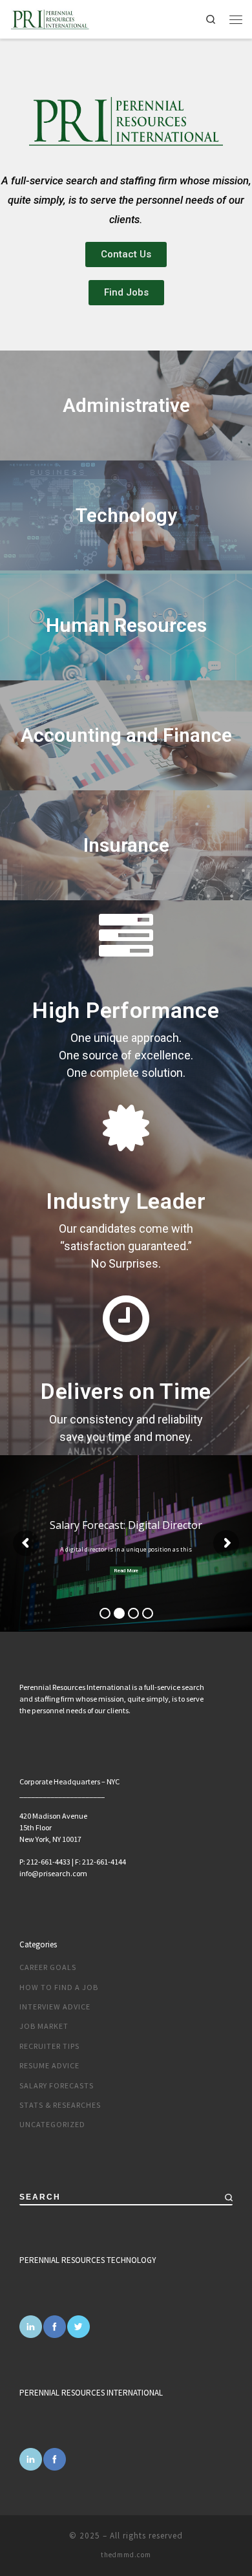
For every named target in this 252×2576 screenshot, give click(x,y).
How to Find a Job (59, 1987)
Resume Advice (49, 2065)
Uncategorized (52, 2124)
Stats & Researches (60, 2105)
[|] (50, 17)
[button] (126, 254)
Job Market (44, 2026)
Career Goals (48, 1967)
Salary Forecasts (57, 2085)
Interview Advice (55, 2007)
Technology (126, 515)
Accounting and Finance (126, 735)
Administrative (126, 405)
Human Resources (126, 625)
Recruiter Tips (49, 2046)
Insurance (126, 845)
